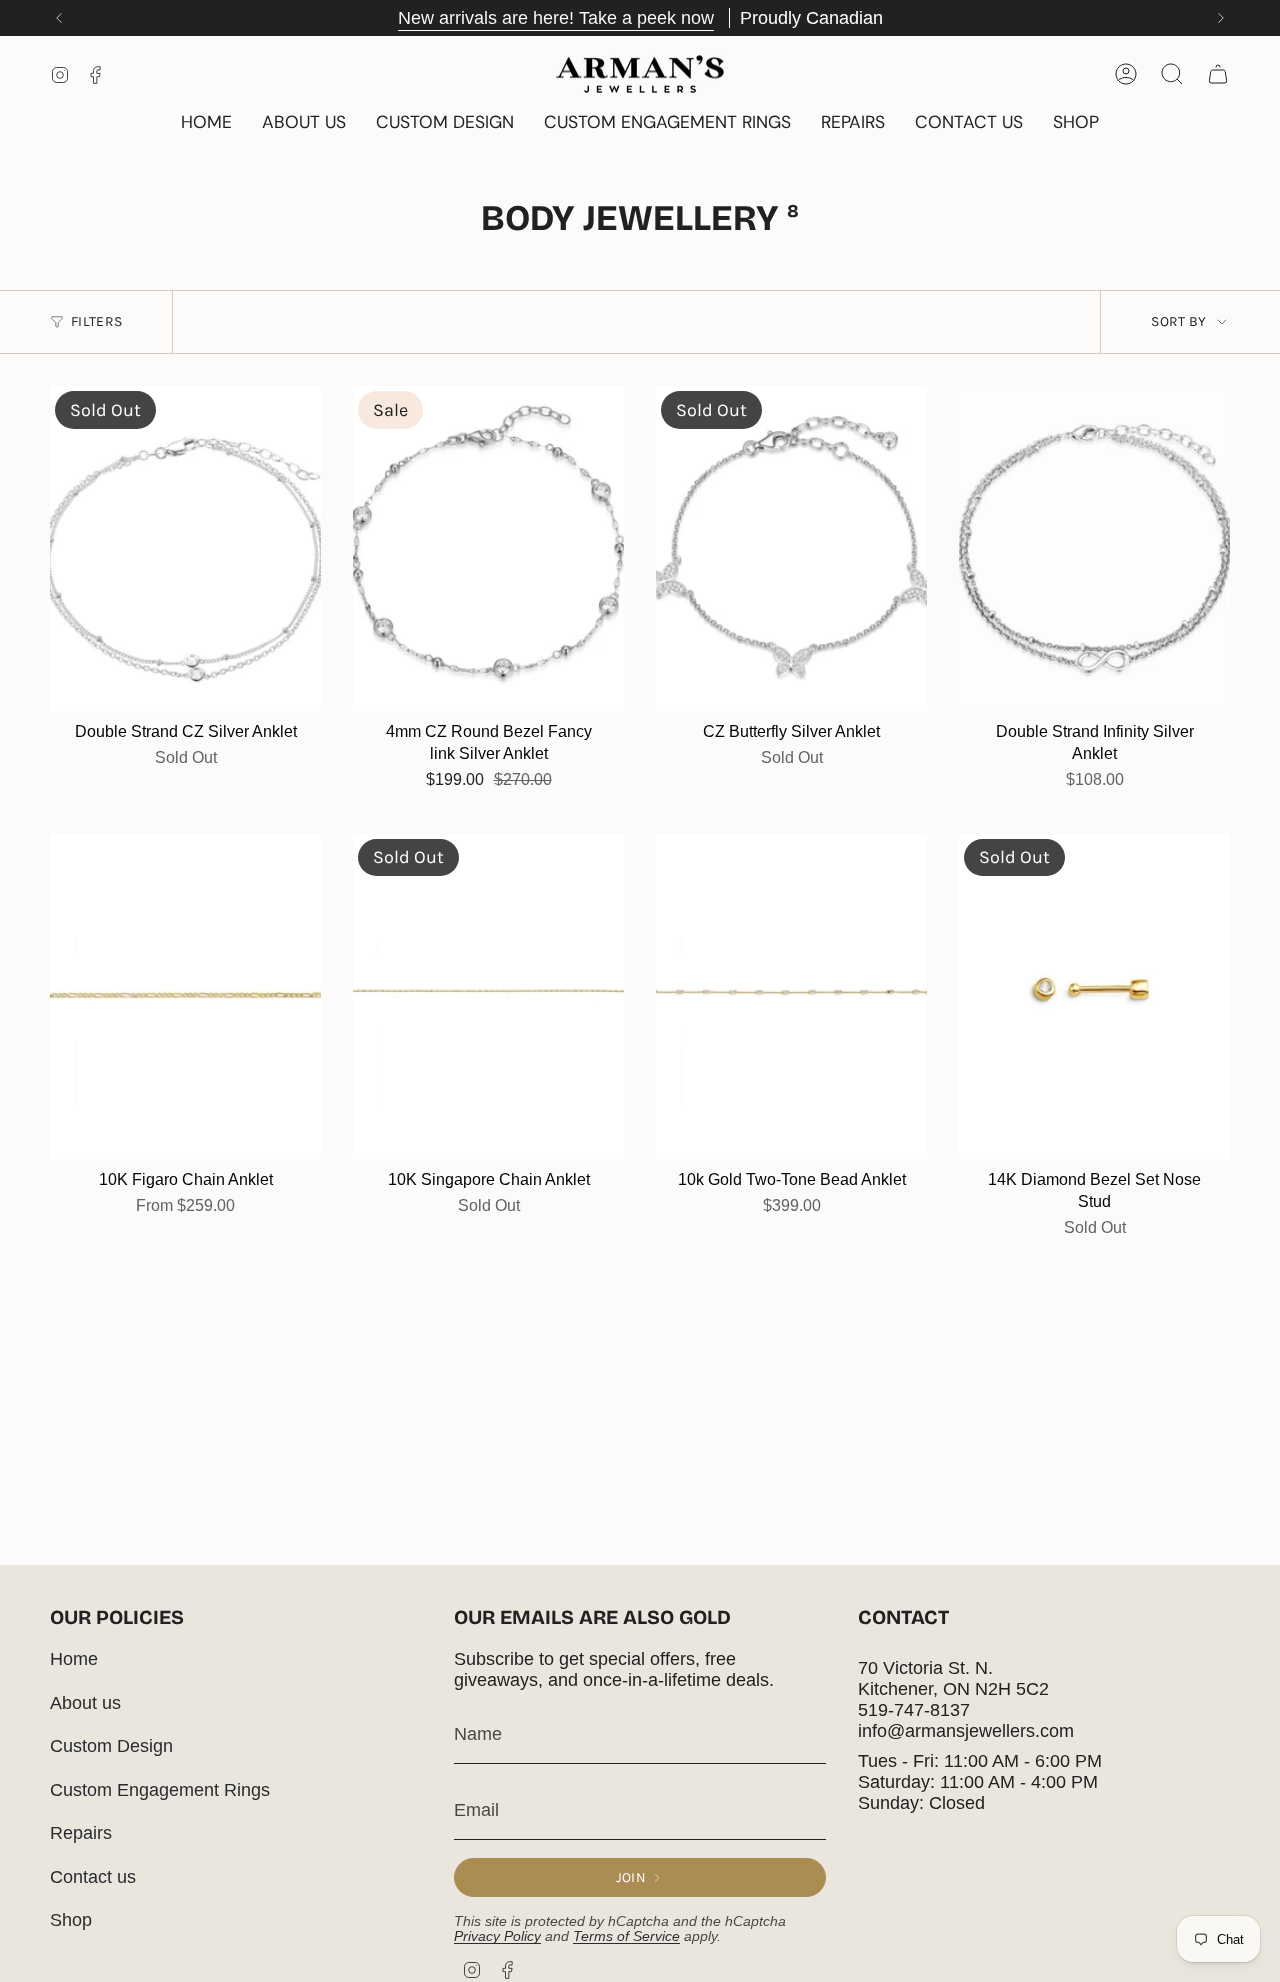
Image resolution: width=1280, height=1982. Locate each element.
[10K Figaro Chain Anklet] (185, 996)
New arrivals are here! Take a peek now (556, 18)
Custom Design (111, 1746)
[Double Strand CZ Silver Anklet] (185, 548)
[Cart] (1218, 74)
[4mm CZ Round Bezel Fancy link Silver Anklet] (488, 548)
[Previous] (59, 18)
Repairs (81, 1833)
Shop (71, 1920)
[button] (1076, 123)
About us (85, 1703)
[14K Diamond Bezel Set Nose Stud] (1094, 996)
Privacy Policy (497, 1936)
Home (74, 1659)
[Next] (1221, 18)
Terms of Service (626, 1936)
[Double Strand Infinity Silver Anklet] (1094, 548)
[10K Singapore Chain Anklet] (488, 996)
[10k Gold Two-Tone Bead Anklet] (791, 996)
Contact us (93, 1877)
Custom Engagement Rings (160, 1790)
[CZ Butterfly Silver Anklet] (791, 548)
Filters (96, 321)
